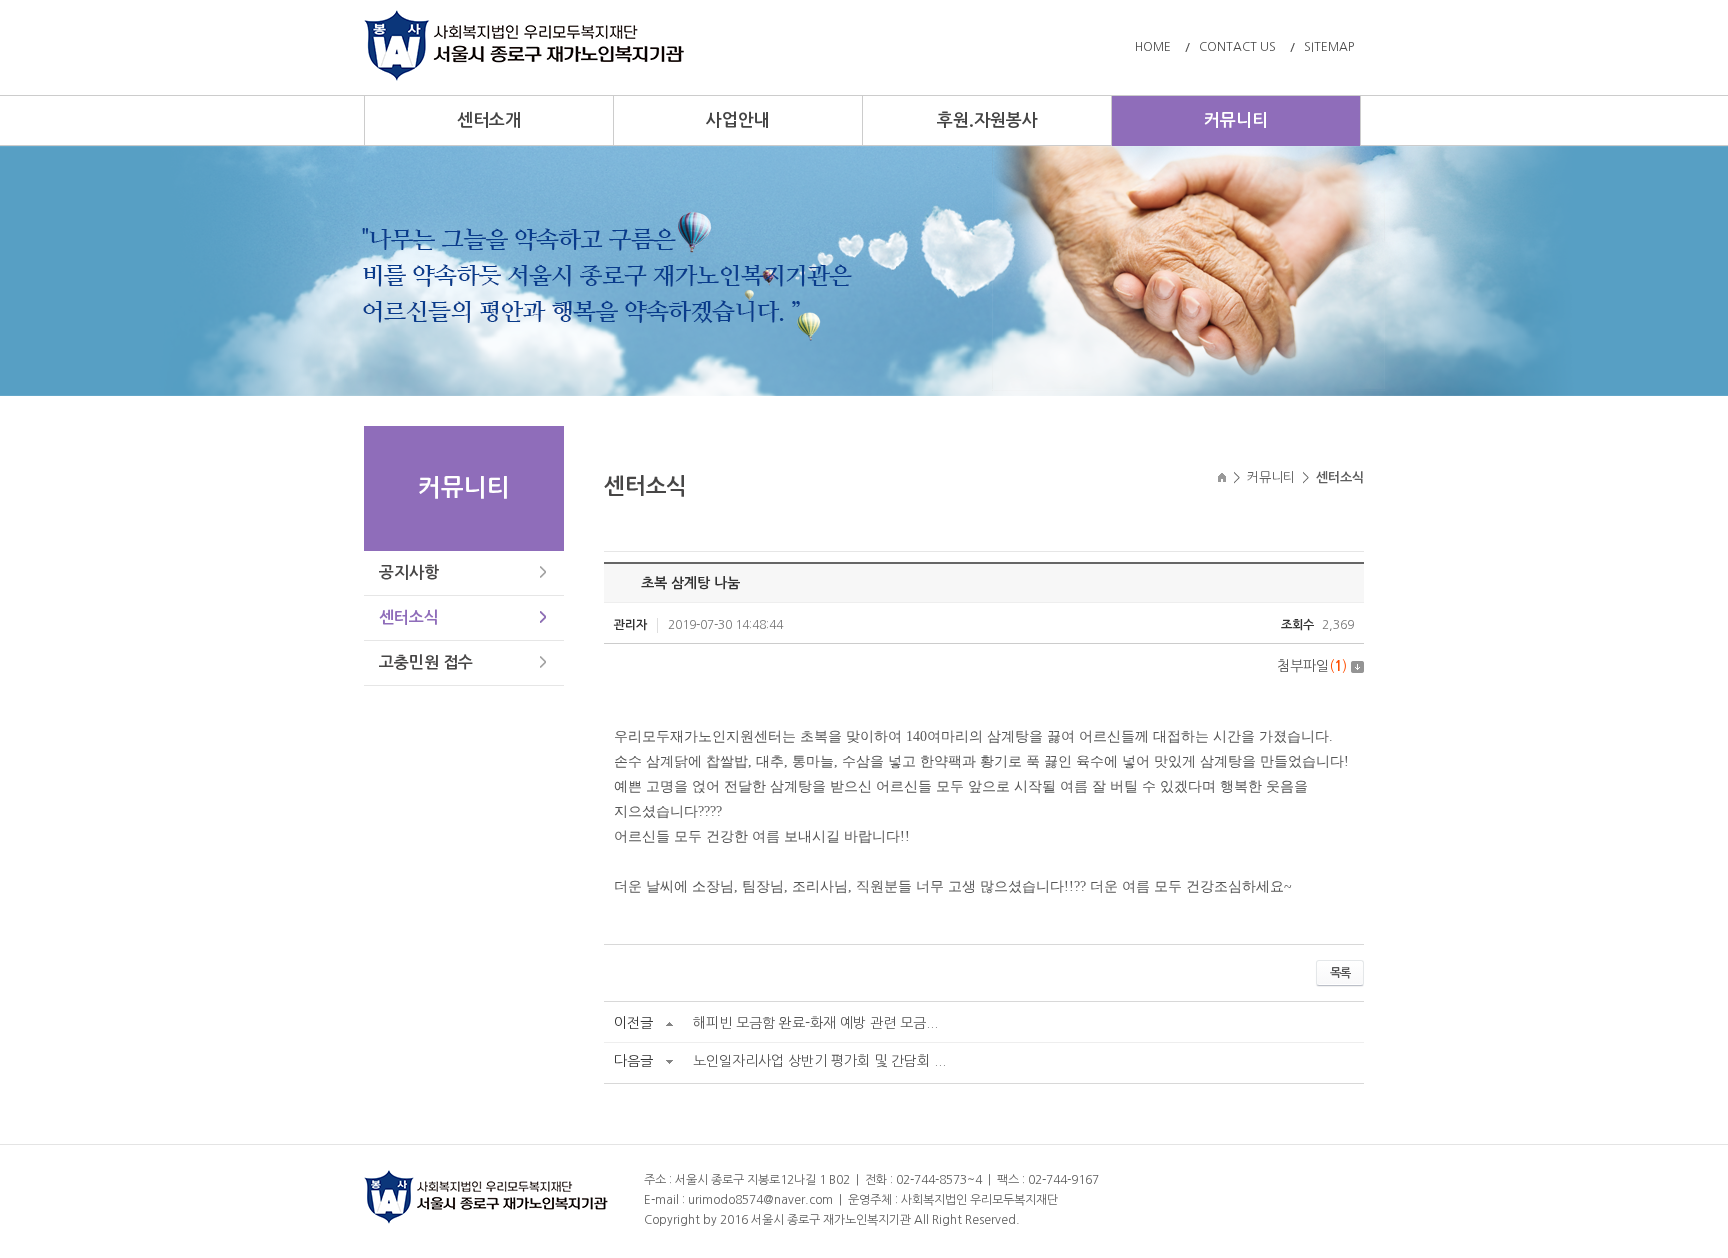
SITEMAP (1329, 47)
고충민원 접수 (426, 662)
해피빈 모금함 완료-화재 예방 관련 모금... (815, 1023)
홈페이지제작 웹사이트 (1079, 1220)
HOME (1153, 47)
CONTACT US (1237, 47)
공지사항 (409, 572)
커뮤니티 (1236, 120)
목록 (1340, 973)
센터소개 (489, 120)
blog (1149, 1220)
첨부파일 (1312, 666)
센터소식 (409, 617)
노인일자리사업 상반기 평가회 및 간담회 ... (819, 1061)
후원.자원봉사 (987, 120)
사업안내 (738, 120)
